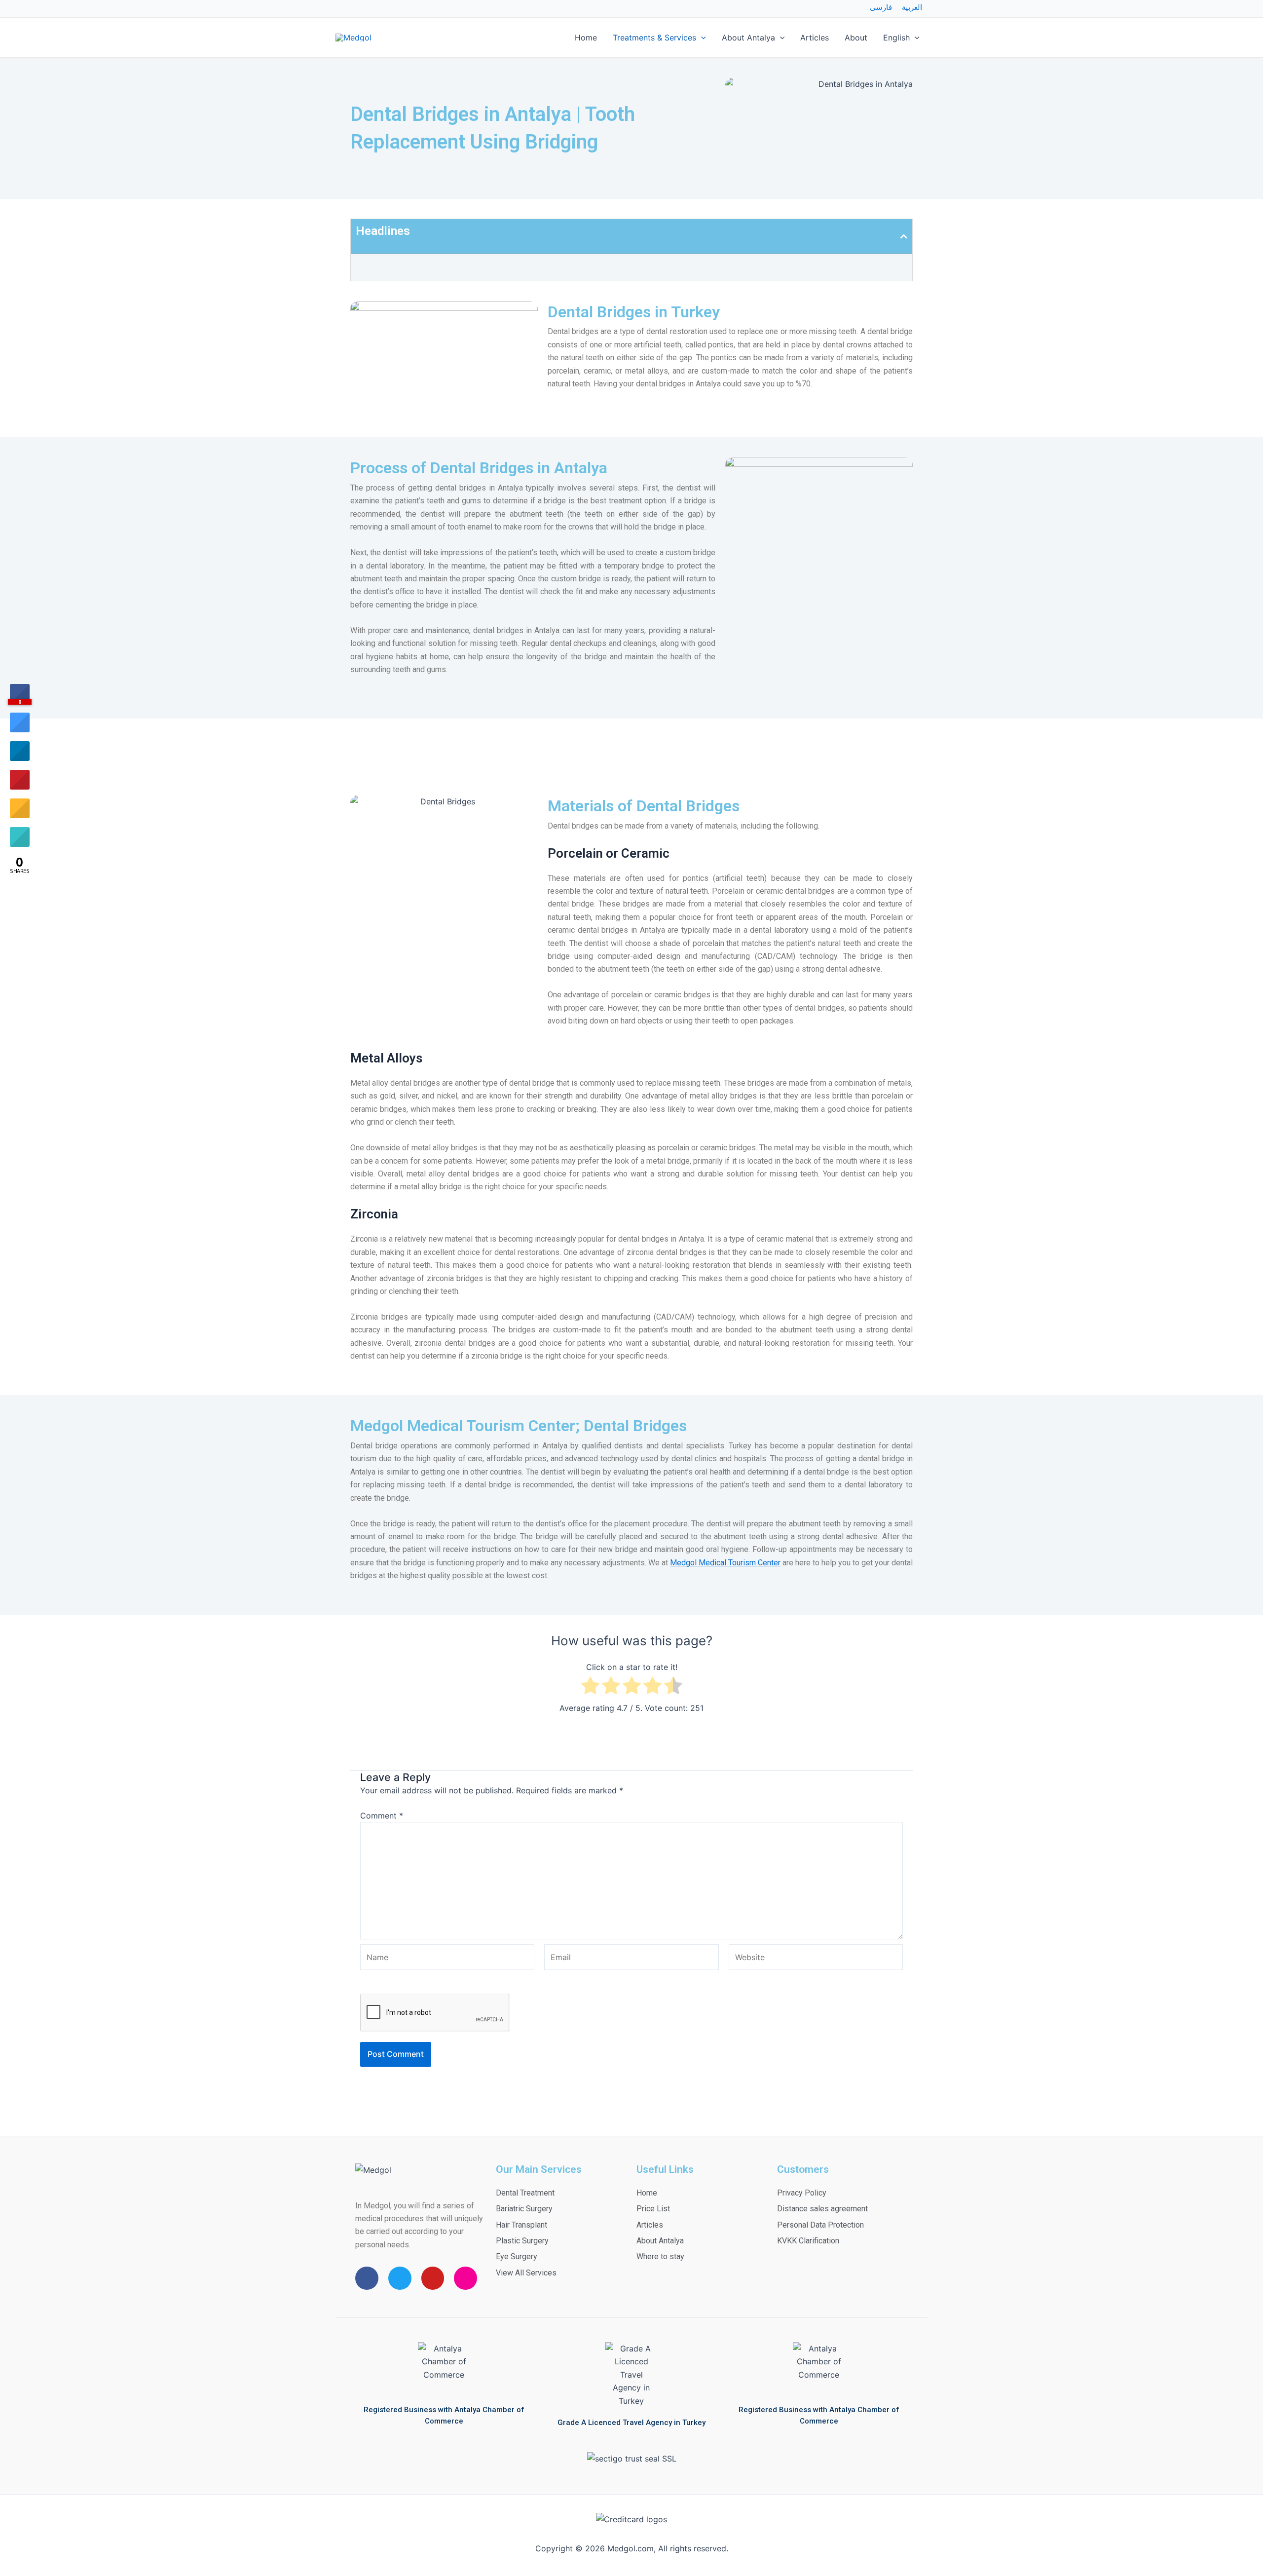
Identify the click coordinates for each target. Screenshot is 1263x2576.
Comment (382, 1816)
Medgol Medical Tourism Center (725, 1563)
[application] (701, 38)
